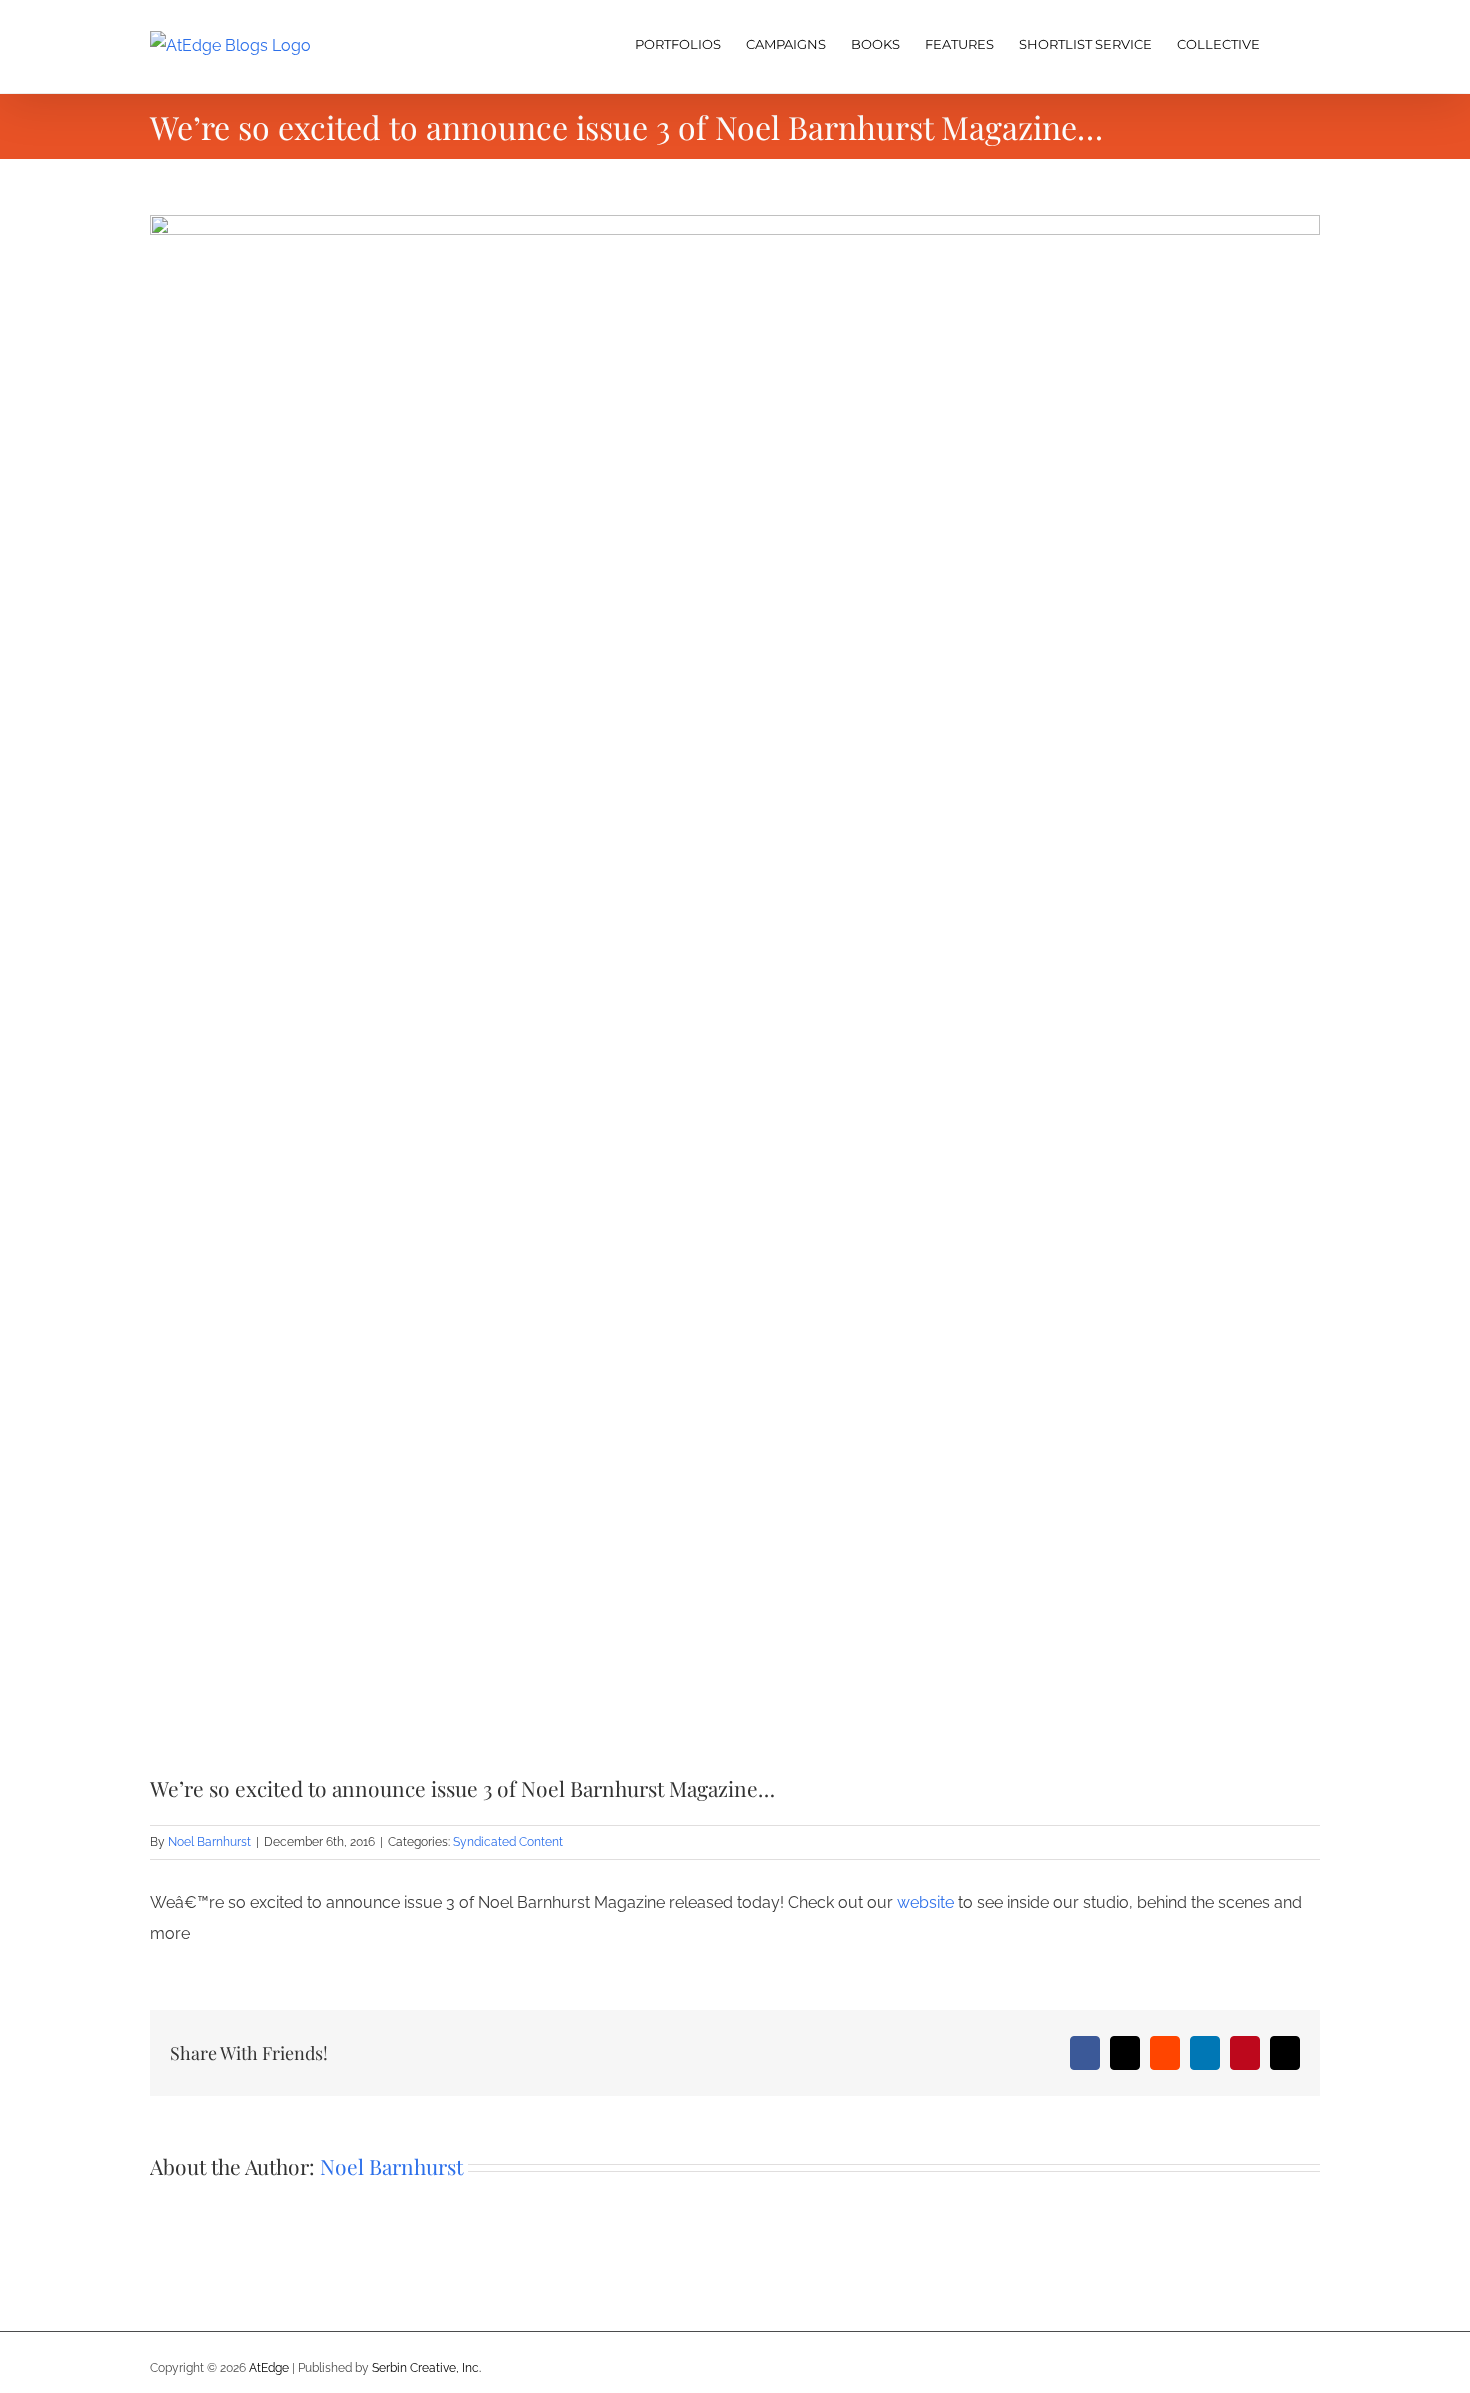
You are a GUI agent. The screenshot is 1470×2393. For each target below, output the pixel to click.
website (925, 1902)
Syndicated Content (508, 1842)
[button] (1290, 42)
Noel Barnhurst (209, 1842)
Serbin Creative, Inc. (426, 2368)
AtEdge (269, 2368)
